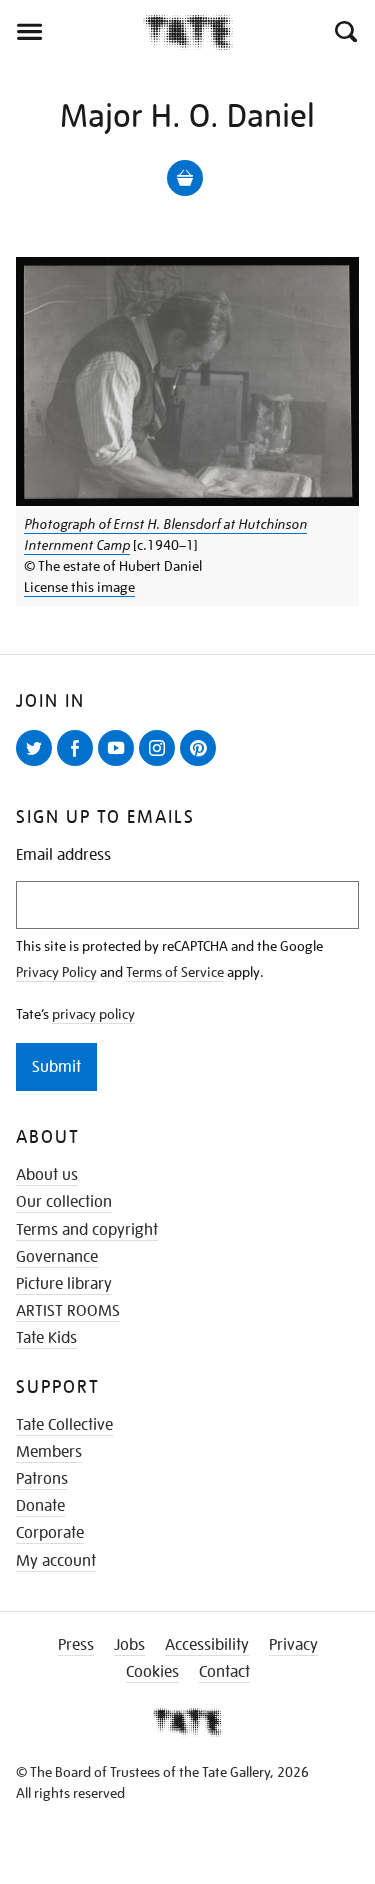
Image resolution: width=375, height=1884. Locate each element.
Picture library (64, 1284)
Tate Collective (64, 1425)
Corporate (50, 1533)
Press (76, 1645)
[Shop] (185, 178)
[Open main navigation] (71, 32)
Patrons (42, 1479)
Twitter (38, 765)
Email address (63, 855)
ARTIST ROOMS (68, 1311)
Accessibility (207, 1645)
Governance (57, 1257)
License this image (79, 587)
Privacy (293, 1645)
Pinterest (202, 765)
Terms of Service (175, 972)
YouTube (120, 765)
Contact (224, 1672)
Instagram (161, 765)
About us (47, 1175)
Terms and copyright (87, 1230)
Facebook (79, 765)
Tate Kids (46, 1338)
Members (49, 1452)
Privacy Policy (56, 972)
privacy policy (93, 1014)
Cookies (152, 1672)
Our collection (64, 1202)
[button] (344, 32)
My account (56, 1561)
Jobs (129, 1645)
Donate (40, 1506)
